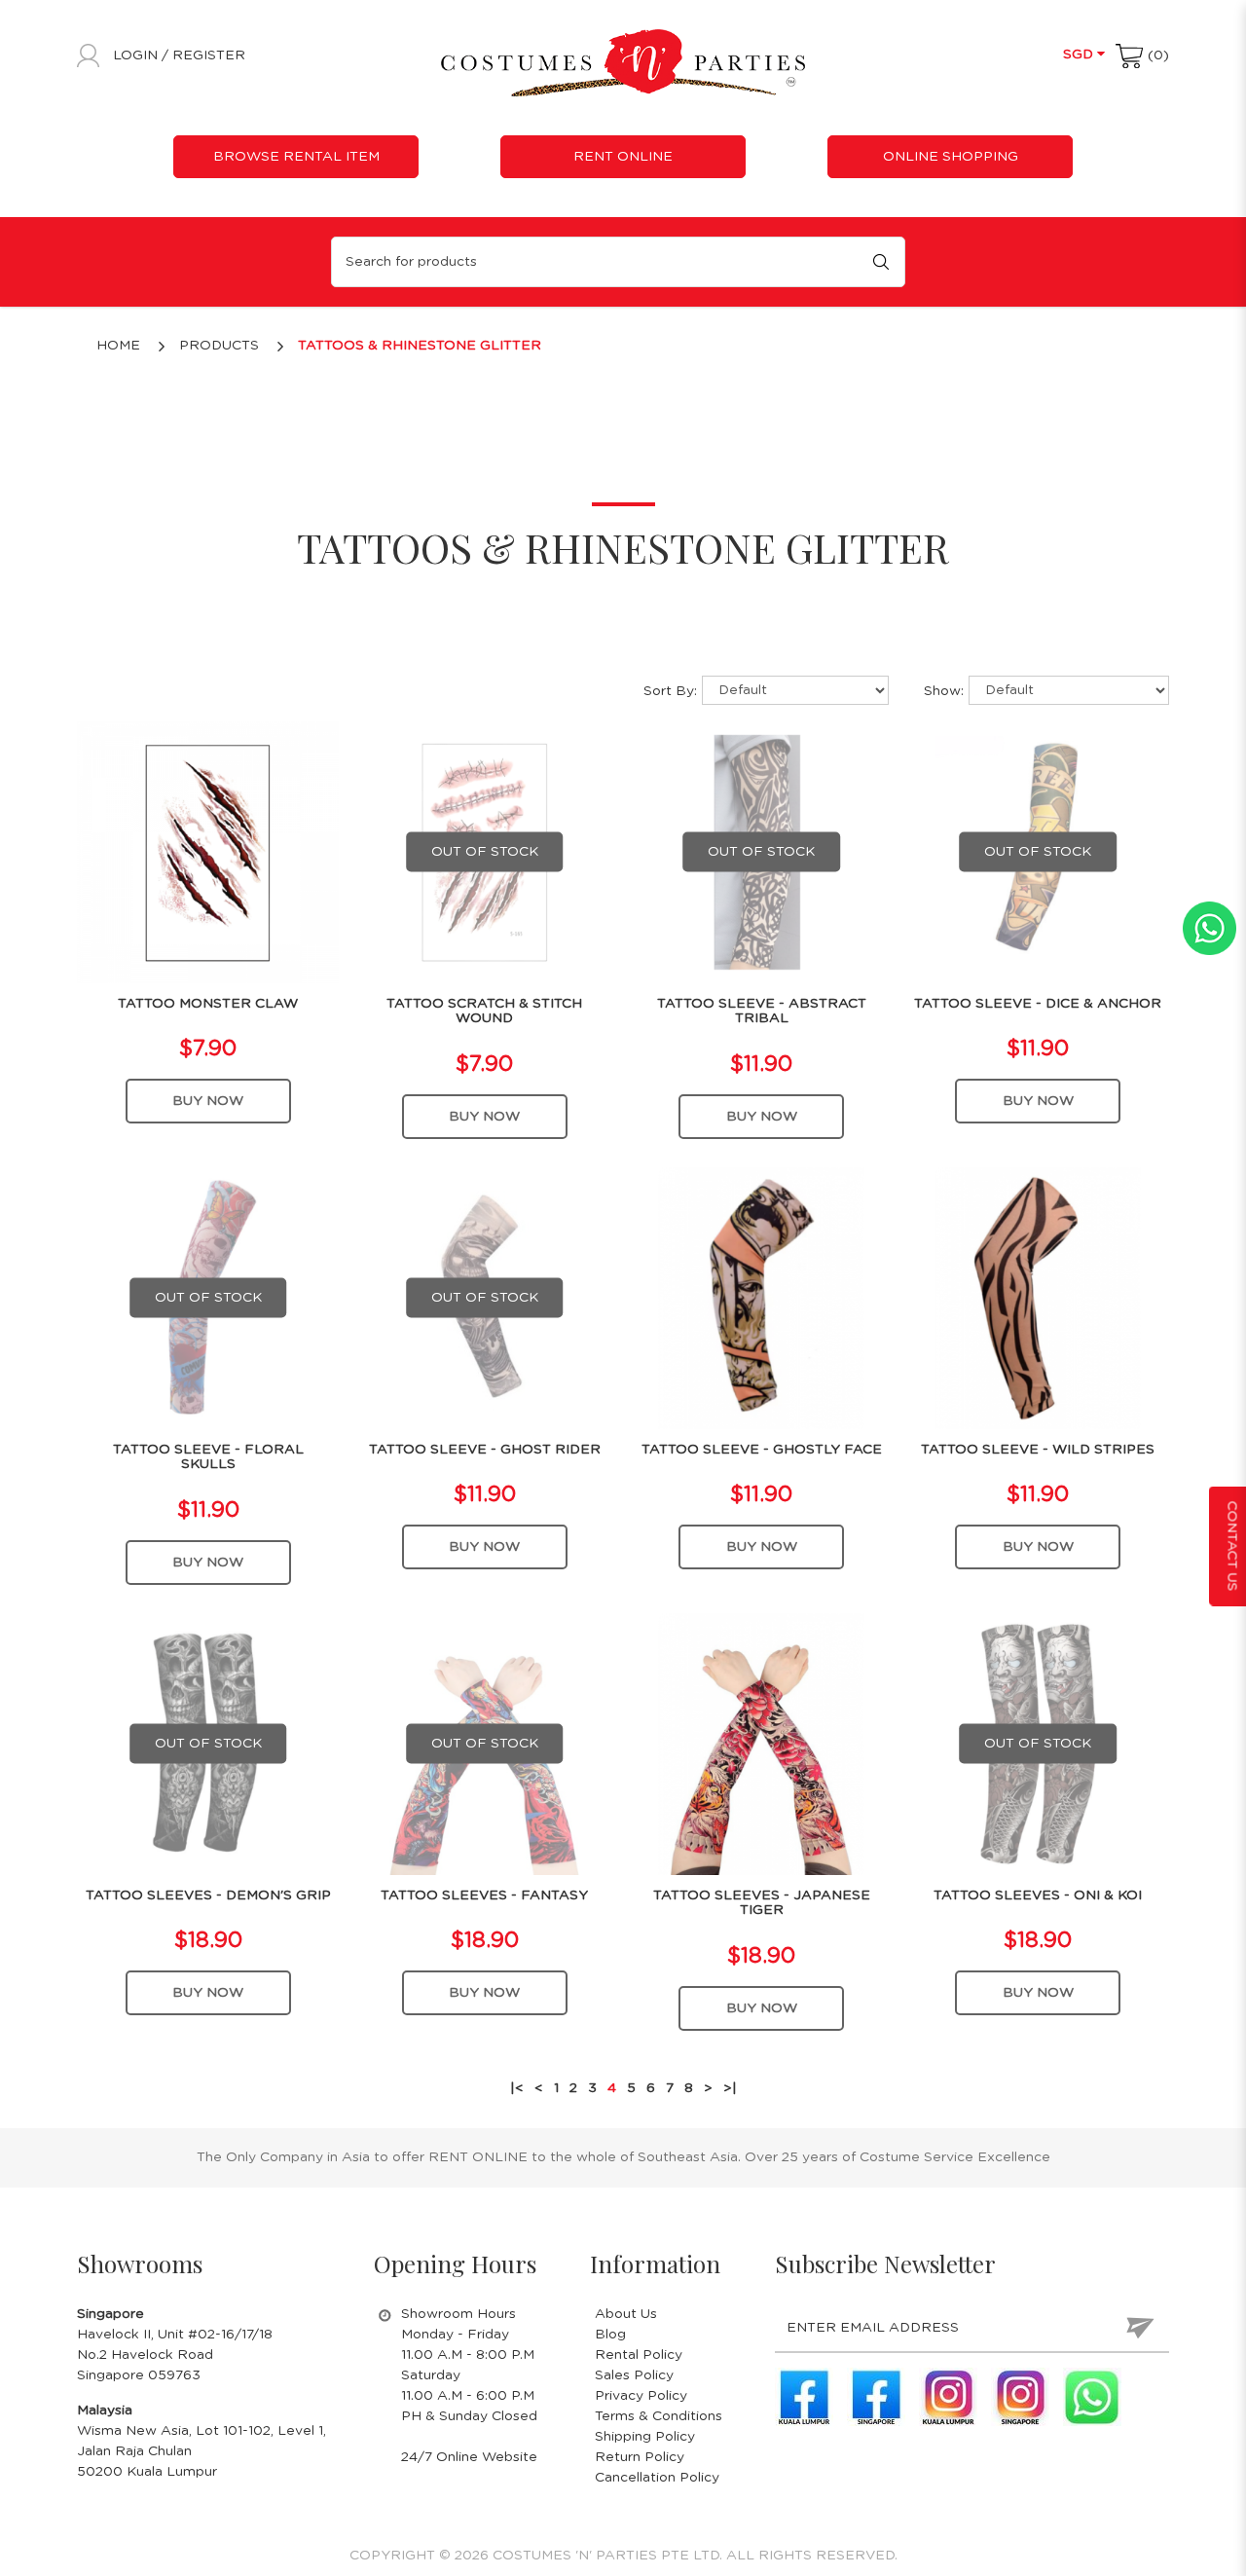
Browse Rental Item (296, 157)
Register (209, 55)
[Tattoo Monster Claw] (208, 852)
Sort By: (670, 691)
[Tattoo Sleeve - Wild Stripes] (1038, 1298)
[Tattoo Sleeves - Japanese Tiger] (762, 1744)
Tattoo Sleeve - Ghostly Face (762, 1450)
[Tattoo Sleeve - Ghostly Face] (762, 1298)
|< (517, 2088)
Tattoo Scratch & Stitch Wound (484, 1011)
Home (118, 346)
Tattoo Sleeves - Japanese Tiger (762, 1903)
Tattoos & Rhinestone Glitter (420, 346)
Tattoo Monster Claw (208, 1004)
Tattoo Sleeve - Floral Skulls (208, 1457)
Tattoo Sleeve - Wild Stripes (1038, 1450)
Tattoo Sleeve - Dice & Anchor (1038, 1004)
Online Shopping (951, 157)
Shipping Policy (645, 2437)
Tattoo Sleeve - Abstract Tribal (762, 1011)
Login (137, 55)
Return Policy (640, 2457)
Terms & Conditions (659, 2416)
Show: (944, 691)
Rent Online (623, 157)
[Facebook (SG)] (876, 2397)
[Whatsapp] (1092, 2397)
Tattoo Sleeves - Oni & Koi (1038, 1895)
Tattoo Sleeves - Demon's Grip (208, 1895)
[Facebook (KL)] (804, 2397)
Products (219, 346)
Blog (610, 2335)
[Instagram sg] (1020, 2397)
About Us (626, 2314)
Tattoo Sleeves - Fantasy (484, 1895)
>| (730, 2088)
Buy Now (208, 1101)
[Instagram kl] (948, 2397)
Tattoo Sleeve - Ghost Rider (485, 1450)
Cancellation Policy (657, 2478)
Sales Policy (634, 2375)
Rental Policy (639, 2355)
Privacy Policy (641, 2396)
